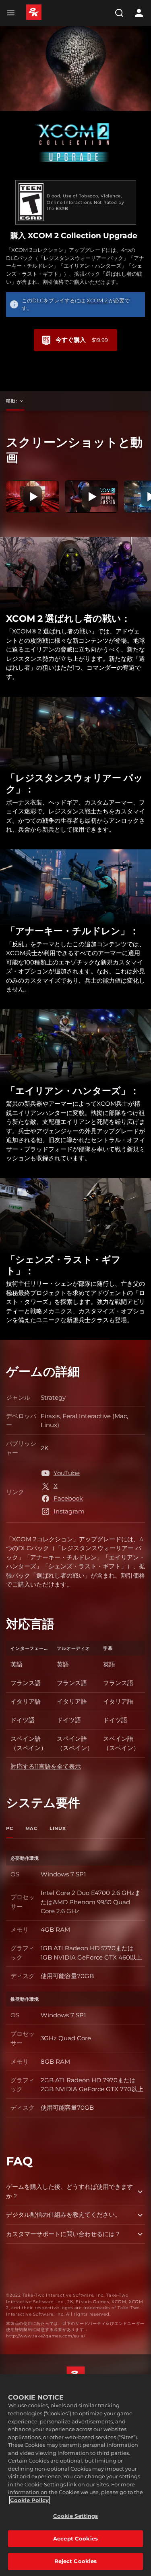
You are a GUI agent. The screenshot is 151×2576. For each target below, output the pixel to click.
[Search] (119, 13)
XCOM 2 (97, 300)
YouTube (67, 1473)
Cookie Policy (29, 2500)
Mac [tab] (31, 1828)
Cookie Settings (76, 2516)
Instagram (69, 1511)
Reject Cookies (76, 2561)
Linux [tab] (58, 1828)
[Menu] (12, 13)
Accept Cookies (75, 2538)
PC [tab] (10, 1828)
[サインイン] (139, 13)
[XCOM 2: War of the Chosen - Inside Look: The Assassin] (91, 497)
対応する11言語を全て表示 (46, 1766)
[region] (75, 2475)
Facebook (68, 1498)
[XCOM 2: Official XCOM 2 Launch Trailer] (32, 497)
